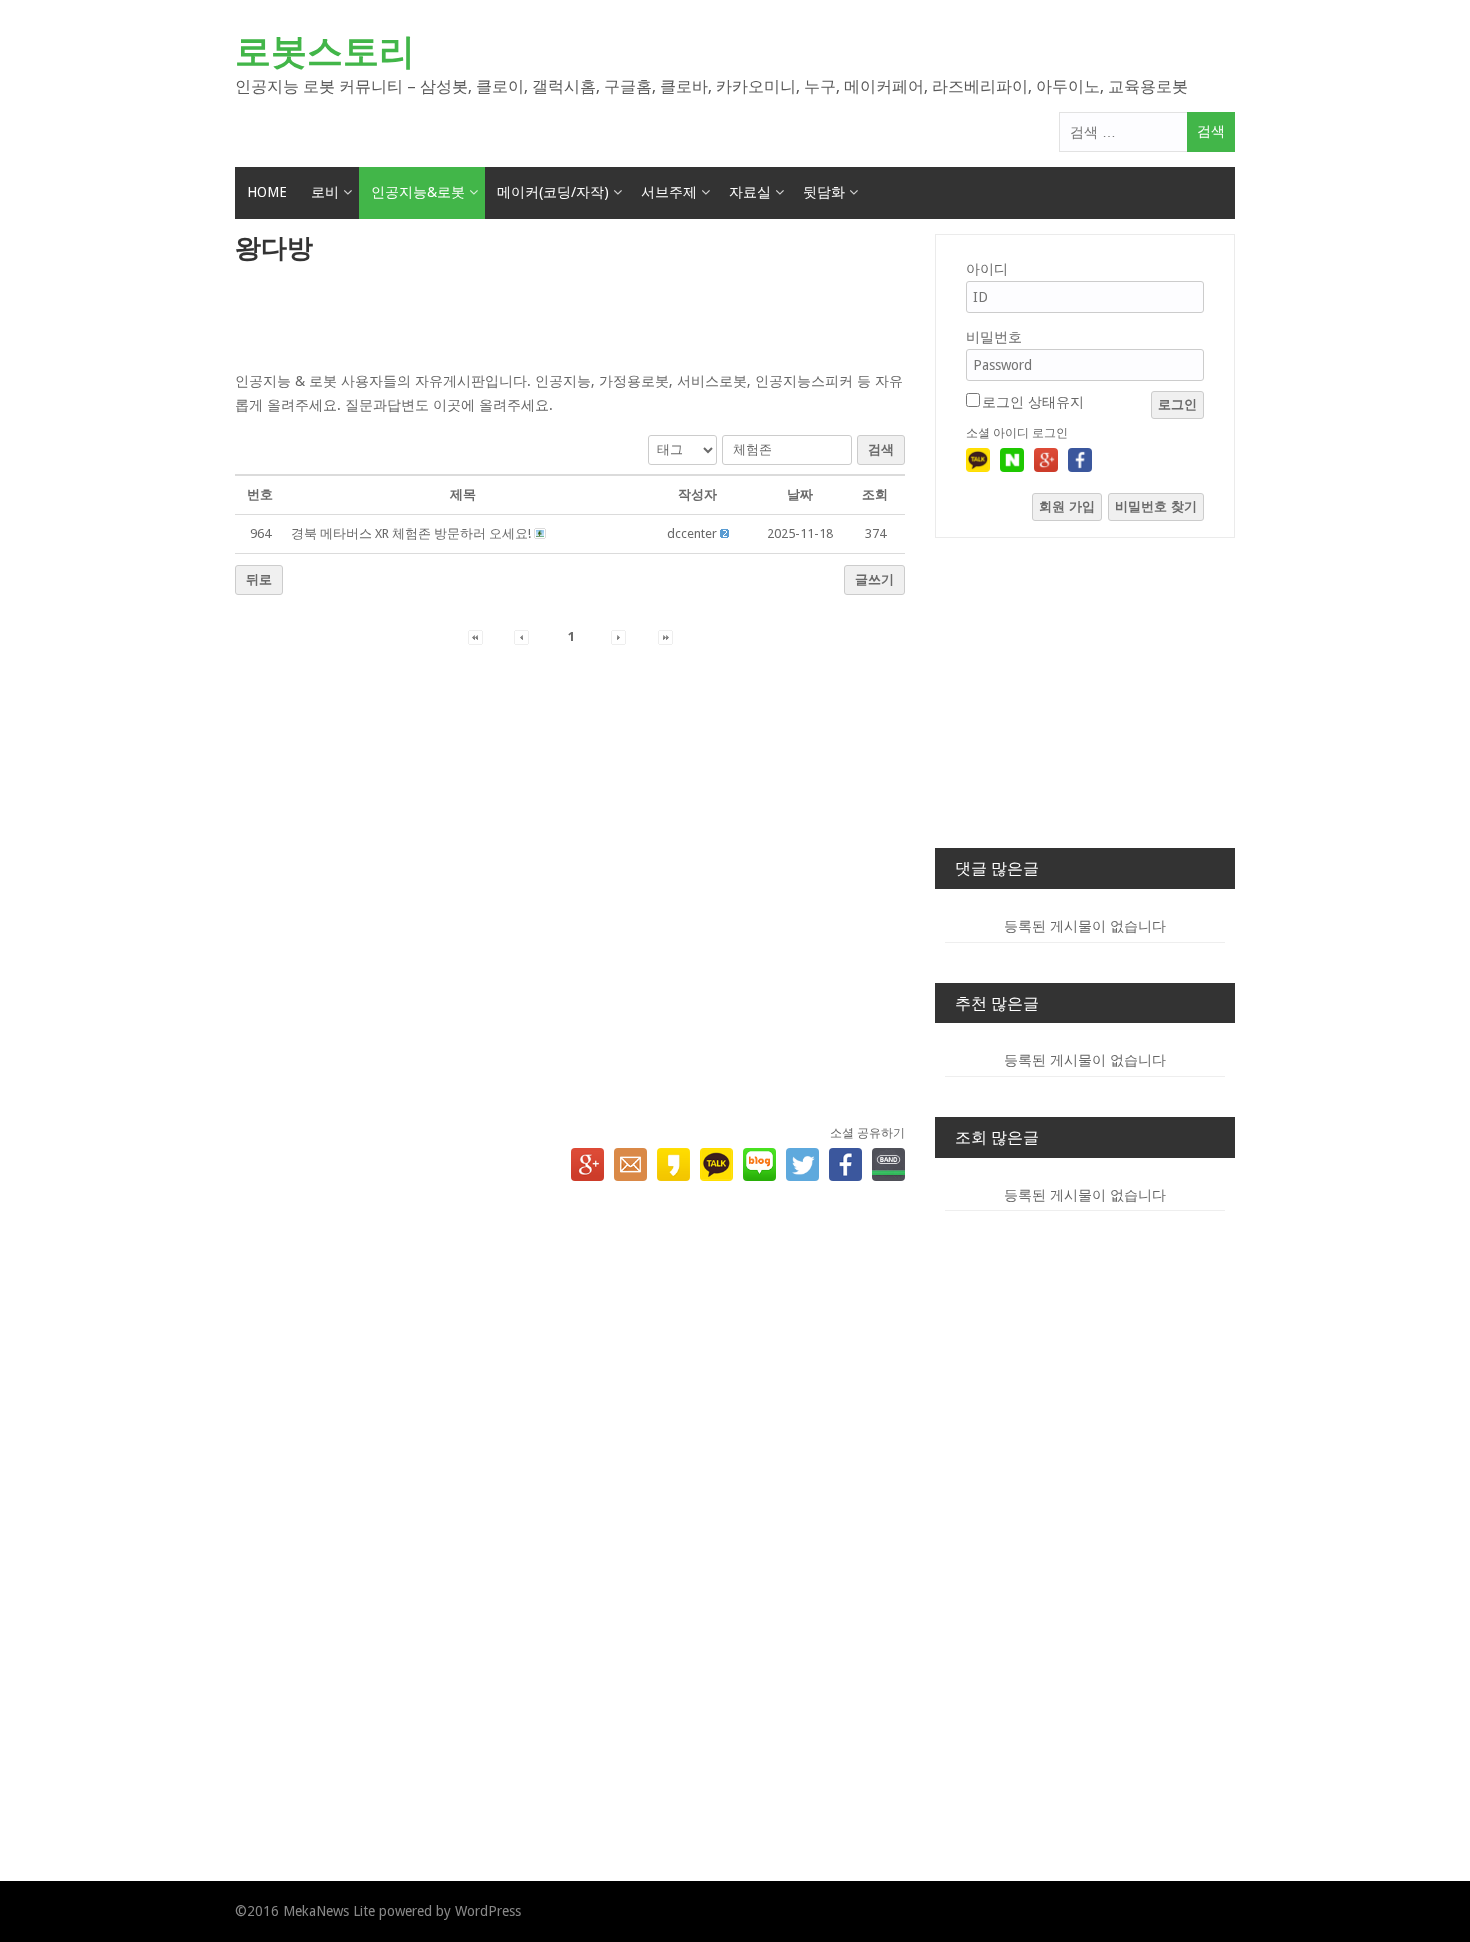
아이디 (987, 269)
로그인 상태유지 (1033, 402)
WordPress (488, 1911)
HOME (267, 192)
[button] (692, 533)
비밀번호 (994, 337)
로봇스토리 (325, 51)
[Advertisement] (570, 319)
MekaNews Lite (329, 1911)
